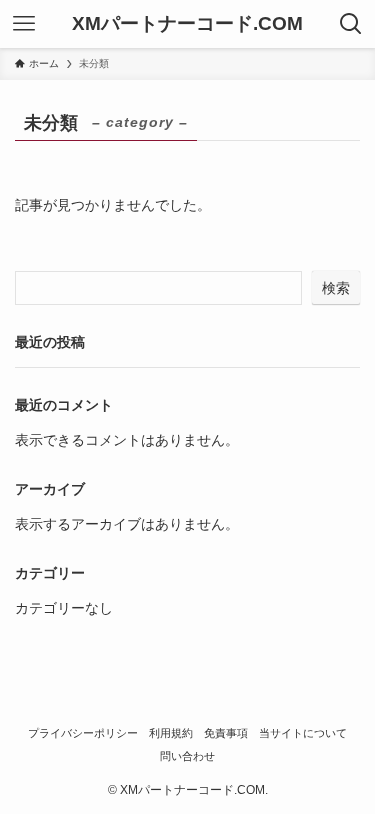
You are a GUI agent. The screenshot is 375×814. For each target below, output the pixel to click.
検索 (336, 288)
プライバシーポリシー (83, 733)
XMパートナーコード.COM (187, 24)
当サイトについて (303, 733)
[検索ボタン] (351, 24)
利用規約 (171, 733)
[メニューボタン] (24, 24)
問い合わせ (187, 756)
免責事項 (226, 733)
